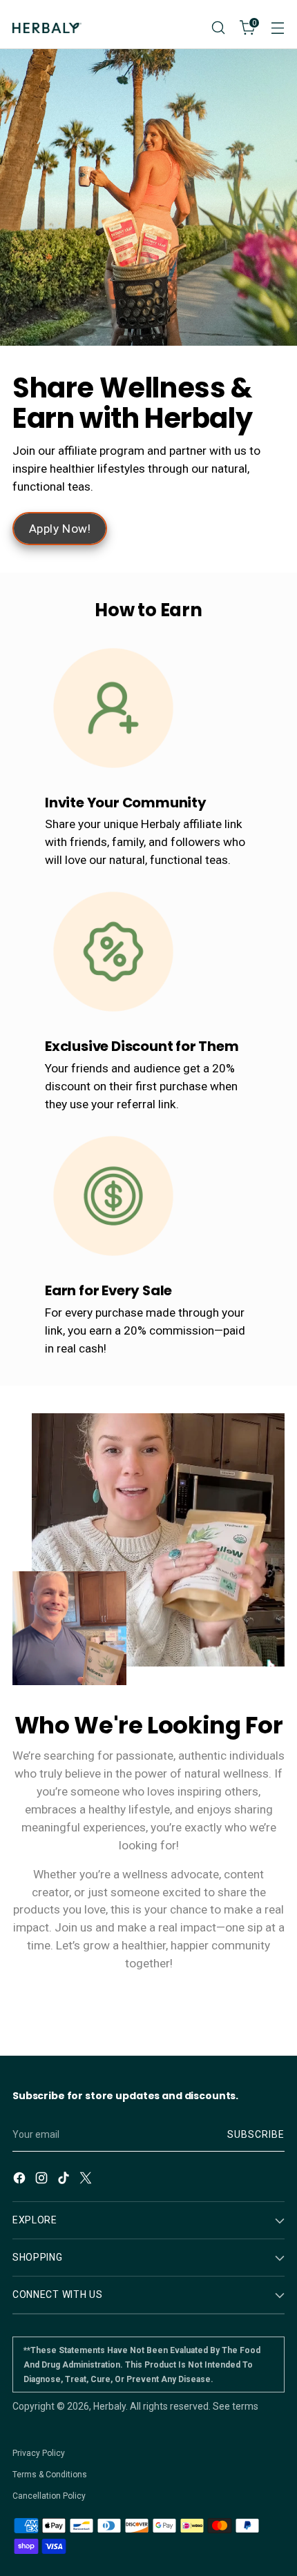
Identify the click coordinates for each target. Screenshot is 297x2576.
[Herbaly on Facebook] (21, 2180)
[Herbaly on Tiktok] (65, 2180)
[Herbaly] (47, 28)
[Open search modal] (218, 28)
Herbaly (109, 2406)
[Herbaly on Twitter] (87, 2180)
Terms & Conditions (50, 2475)
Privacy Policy (39, 2453)
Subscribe (256, 2134)
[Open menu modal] (277, 28)
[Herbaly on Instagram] (43, 2180)
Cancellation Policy (49, 2496)
